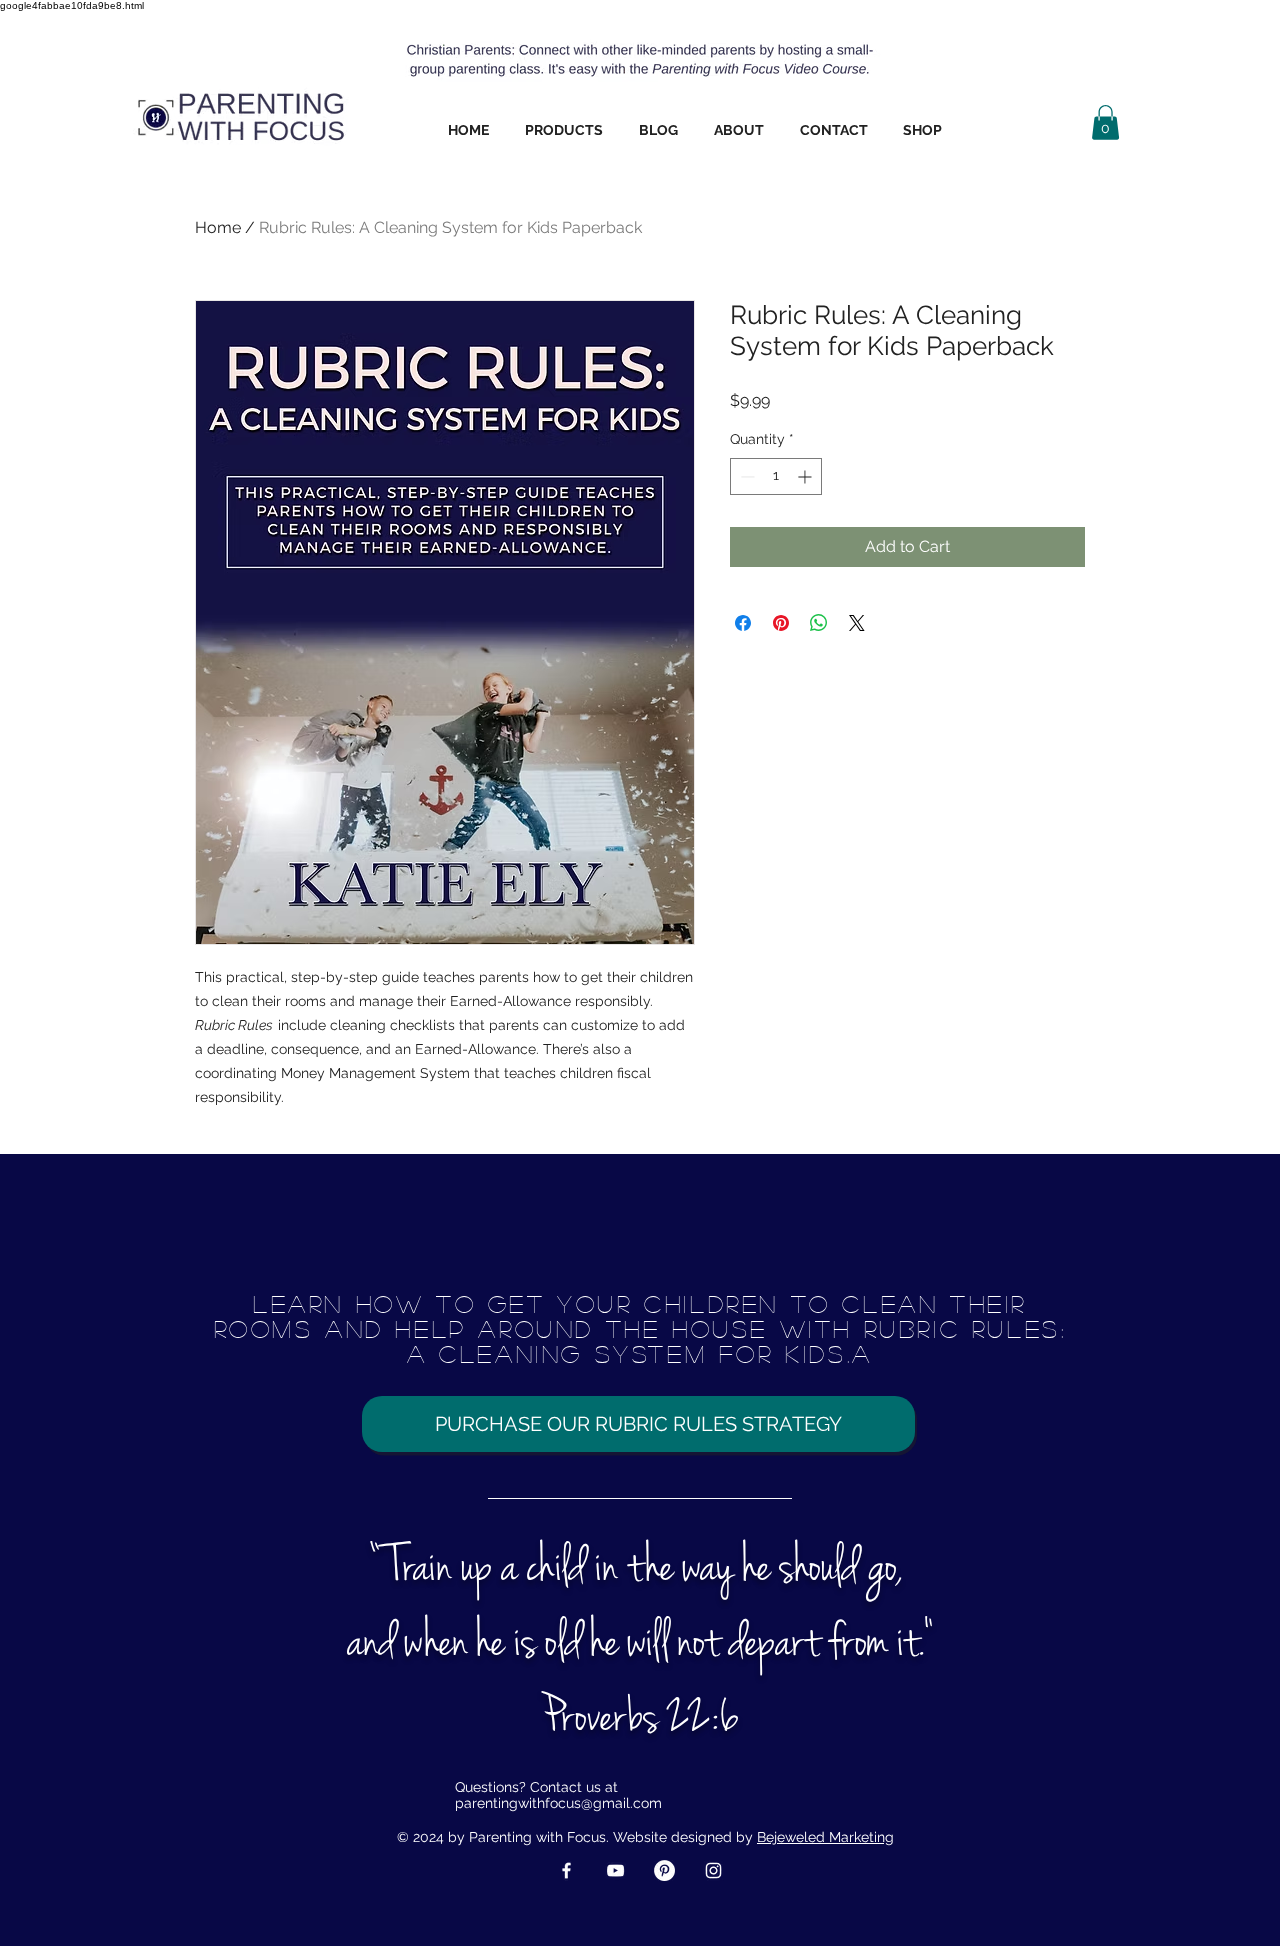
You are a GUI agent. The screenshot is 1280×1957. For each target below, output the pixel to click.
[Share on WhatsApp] (819, 623)
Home (218, 227)
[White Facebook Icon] (566, 1870)
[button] (564, 130)
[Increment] (806, 476)
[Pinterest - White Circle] (664, 1870)
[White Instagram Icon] (713, 1870)
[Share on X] (857, 623)
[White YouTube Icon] (615, 1870)
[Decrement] (745, 476)
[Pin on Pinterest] (781, 623)
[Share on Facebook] (743, 623)
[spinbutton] (776, 476)
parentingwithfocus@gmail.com (558, 1803)
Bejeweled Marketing (825, 1837)
